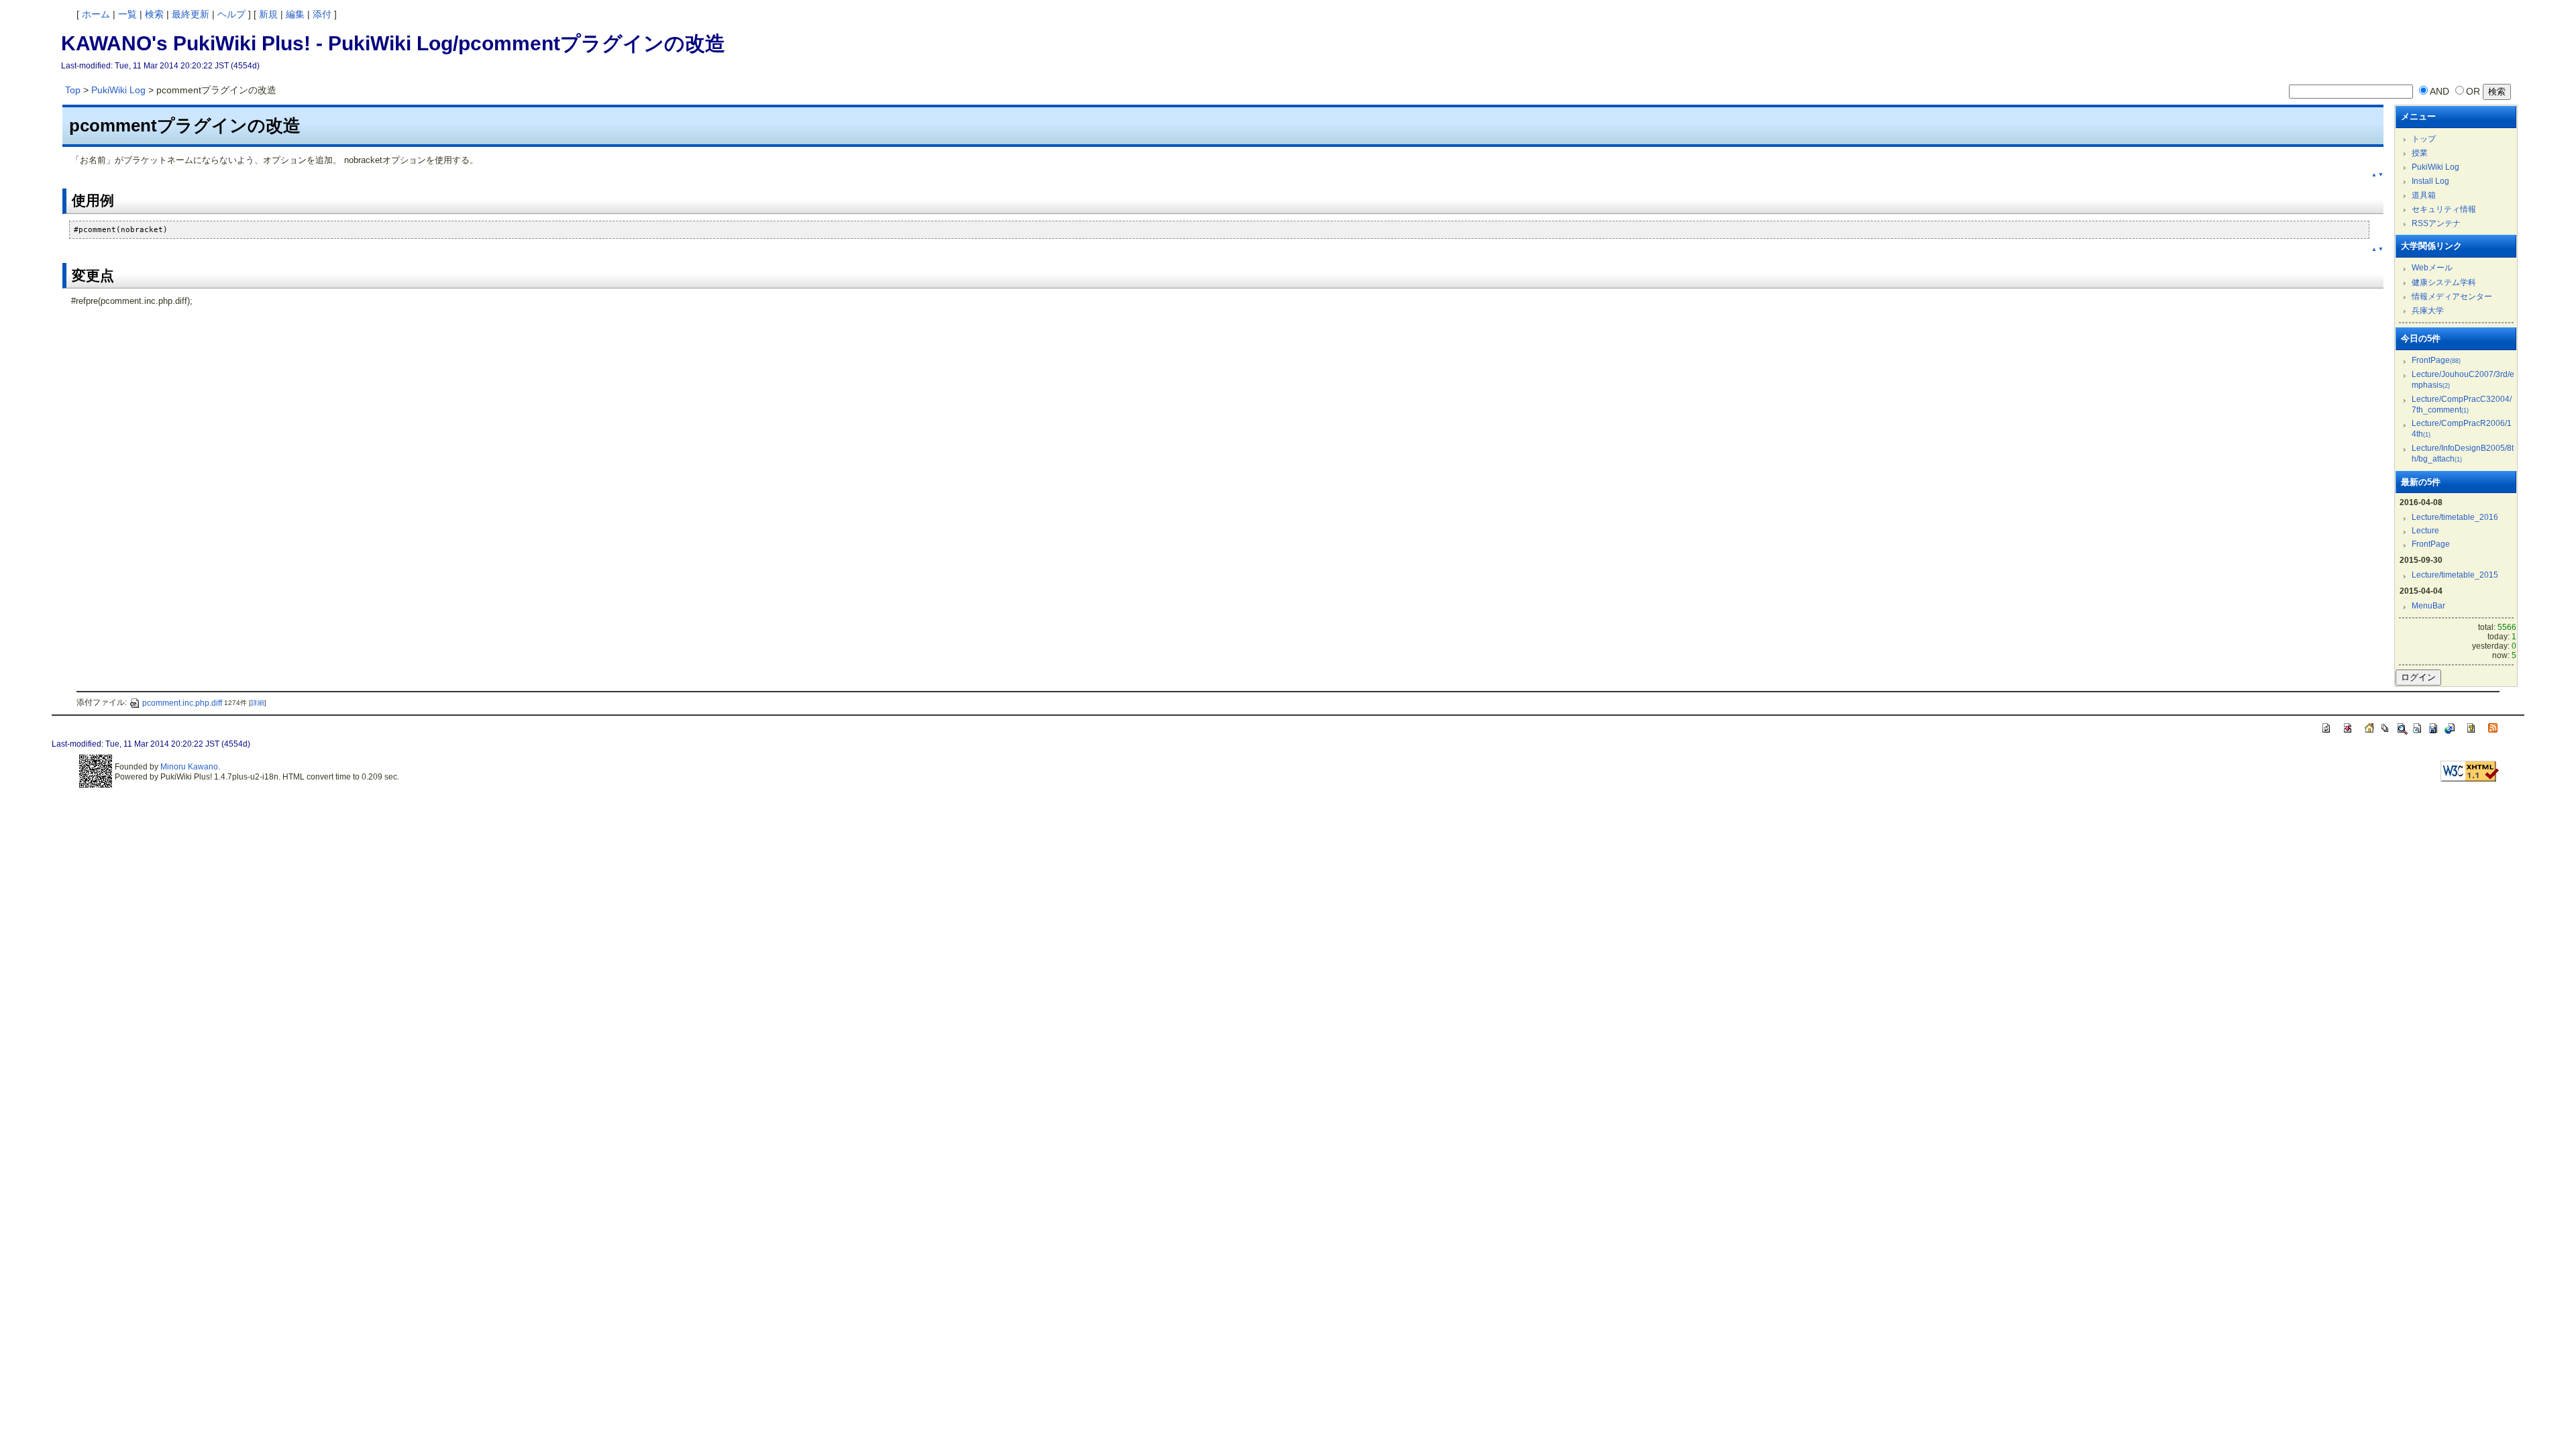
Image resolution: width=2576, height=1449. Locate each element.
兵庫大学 (2428, 311)
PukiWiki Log (118, 90)
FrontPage (2436, 360)
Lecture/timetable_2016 (2455, 517)
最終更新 (191, 14)
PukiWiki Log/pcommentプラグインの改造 (527, 43)
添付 (322, 14)
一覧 (127, 14)
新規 (268, 14)
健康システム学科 (2444, 282)
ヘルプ (231, 14)
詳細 (258, 703)
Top (73, 90)
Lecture (2425, 531)
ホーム (96, 14)
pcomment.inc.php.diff (182, 703)
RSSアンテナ (2436, 223)
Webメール (2432, 268)
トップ (2424, 139)
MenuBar (2428, 606)
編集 (295, 14)
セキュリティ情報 (2444, 209)
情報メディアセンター (2452, 297)
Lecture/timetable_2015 (2455, 575)
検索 (154, 14)
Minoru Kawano (189, 767)
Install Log (2430, 181)
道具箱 (2424, 195)
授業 (2420, 153)
